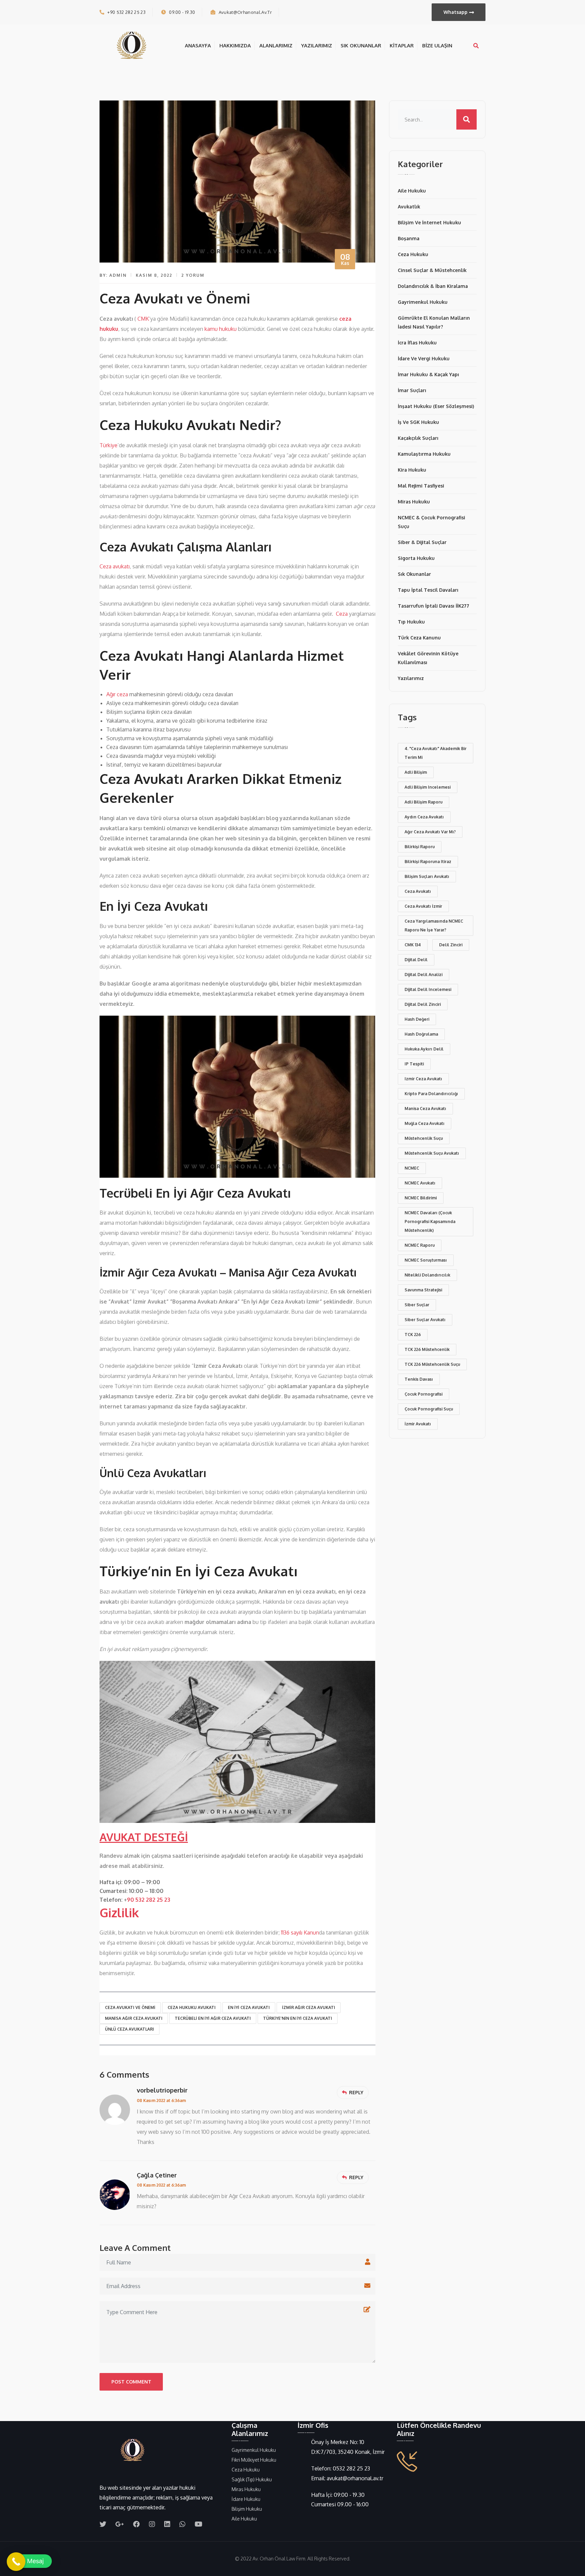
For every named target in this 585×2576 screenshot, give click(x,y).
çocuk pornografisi (424, 1394)
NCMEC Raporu (420, 1245)
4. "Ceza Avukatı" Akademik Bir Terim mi (436, 753)
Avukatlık (409, 207)
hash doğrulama (421, 1034)
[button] (29, 2561)
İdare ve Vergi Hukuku (424, 358)
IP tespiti (414, 1064)
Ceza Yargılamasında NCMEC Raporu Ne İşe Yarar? (434, 925)
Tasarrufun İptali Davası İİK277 (434, 606)
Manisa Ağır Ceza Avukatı (134, 2018)
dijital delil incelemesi (428, 989)
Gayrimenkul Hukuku (423, 302)
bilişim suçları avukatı (427, 876)
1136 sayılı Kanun (300, 1933)
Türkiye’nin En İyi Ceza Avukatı (298, 2018)
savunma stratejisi (423, 1290)
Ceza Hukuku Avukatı (192, 2007)
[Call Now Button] (16, 2562)
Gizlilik (119, 1912)
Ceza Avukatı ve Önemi (130, 2007)
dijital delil (416, 960)
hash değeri (417, 1019)
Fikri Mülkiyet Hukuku (254, 2460)
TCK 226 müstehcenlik (427, 1349)
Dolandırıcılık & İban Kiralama (433, 286)
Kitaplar (402, 46)
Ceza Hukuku (413, 254)
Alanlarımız (276, 46)
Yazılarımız (317, 46)
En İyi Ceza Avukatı (249, 2007)
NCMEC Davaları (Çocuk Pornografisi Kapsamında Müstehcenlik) (430, 1222)
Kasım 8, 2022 (154, 275)
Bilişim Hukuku (247, 2509)
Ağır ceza (117, 694)
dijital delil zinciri (423, 1004)
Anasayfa (198, 46)
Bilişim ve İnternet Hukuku (429, 222)
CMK (143, 319)
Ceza (342, 614)
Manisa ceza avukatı (425, 1109)
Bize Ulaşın (437, 46)
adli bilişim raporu (424, 802)
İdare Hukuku (246, 2499)
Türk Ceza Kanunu (419, 638)
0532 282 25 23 (351, 2468)
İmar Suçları (412, 390)
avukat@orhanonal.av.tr (245, 12)
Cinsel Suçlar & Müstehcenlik (432, 270)
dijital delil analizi (424, 975)
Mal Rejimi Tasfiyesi (421, 486)
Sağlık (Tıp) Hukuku (252, 2479)
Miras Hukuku (414, 502)
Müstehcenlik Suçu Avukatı (432, 1153)
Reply (356, 2092)
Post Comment (131, 2382)
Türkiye (109, 445)
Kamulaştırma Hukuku (424, 454)
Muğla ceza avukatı (425, 1123)
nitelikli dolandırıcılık (427, 1275)
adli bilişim (416, 772)
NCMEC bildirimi (421, 1198)
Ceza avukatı (115, 566)
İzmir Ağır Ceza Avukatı (309, 2007)
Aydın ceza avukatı (424, 817)
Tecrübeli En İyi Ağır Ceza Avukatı (213, 2018)
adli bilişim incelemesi (428, 787)
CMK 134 (413, 945)
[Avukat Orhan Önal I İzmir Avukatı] (133, 45)
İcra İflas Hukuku (417, 343)
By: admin (113, 275)
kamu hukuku (221, 329)
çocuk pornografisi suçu (429, 1409)
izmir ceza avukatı (423, 1079)
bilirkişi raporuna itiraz (428, 862)
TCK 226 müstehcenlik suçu (432, 1364)
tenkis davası (419, 1379)
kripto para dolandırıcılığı (431, 1094)
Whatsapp (456, 12)
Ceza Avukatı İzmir (423, 906)
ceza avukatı (418, 891)
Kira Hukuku (412, 470)
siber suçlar (417, 1305)
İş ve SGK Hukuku (418, 422)
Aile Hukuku (412, 191)
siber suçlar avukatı (425, 1320)
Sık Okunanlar (361, 46)
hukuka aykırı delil (424, 1049)
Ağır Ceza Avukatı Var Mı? (430, 832)
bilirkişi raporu (420, 847)
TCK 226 (413, 1335)
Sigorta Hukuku (416, 558)
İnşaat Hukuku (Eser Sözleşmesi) (436, 406)
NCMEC (412, 1168)
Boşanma (409, 238)
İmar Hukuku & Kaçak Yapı (428, 374)
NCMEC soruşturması (426, 1260)
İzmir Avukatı (418, 1424)
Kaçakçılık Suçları (418, 438)
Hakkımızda (235, 46)
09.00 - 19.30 (182, 12)
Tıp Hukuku (411, 622)
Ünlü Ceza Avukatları (129, 2029)
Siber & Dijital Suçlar (422, 542)
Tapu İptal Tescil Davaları (428, 590)
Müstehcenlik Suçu (424, 1138)
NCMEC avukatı (420, 1183)
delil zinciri (451, 945)
